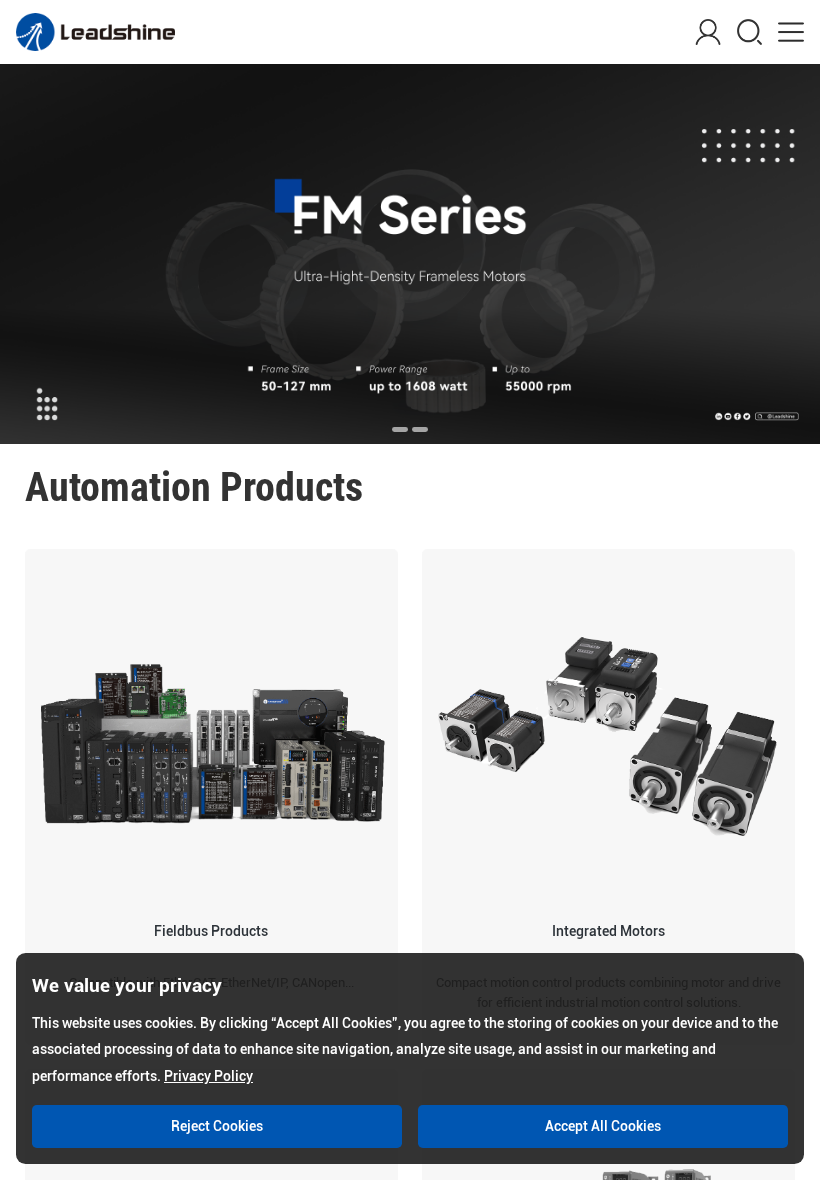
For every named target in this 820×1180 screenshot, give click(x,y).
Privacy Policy (208, 1076)
